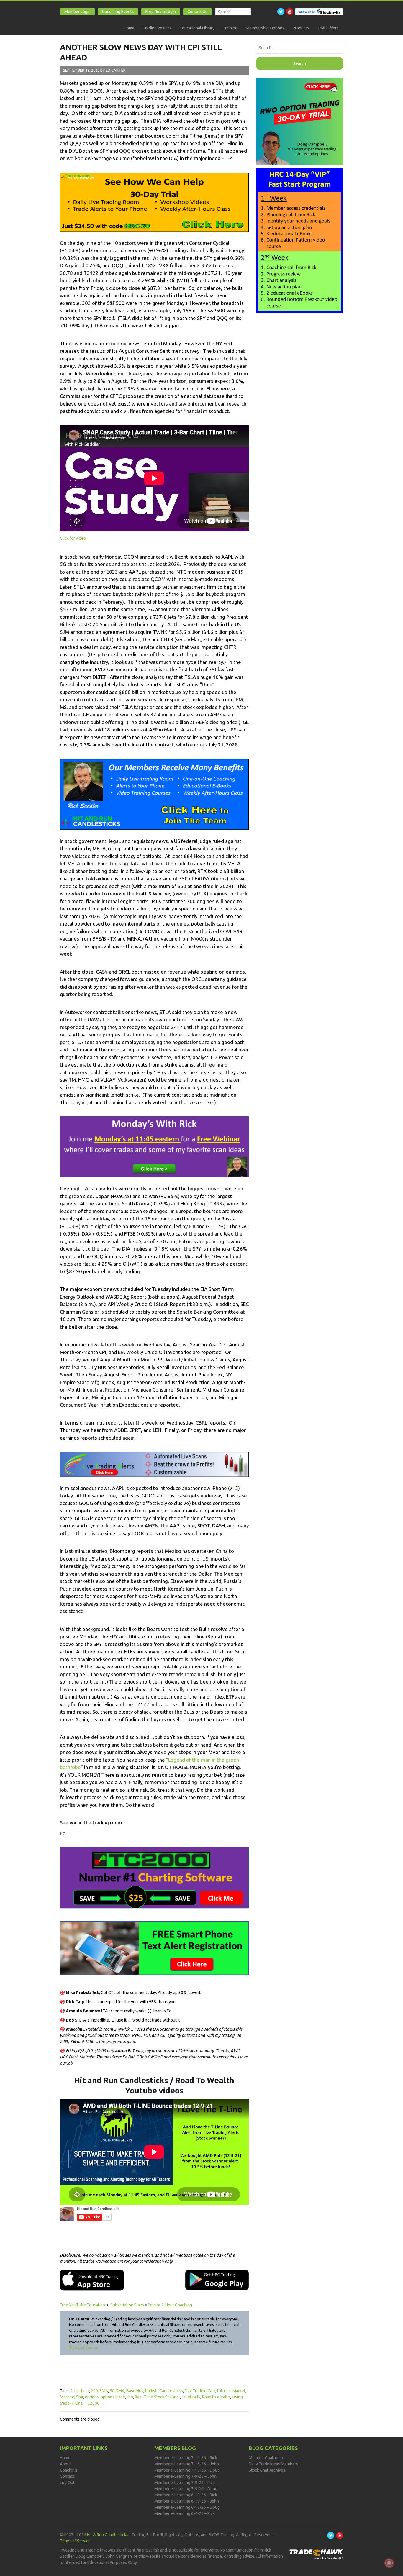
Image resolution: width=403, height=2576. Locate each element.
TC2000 (92, 2403)
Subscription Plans (127, 2305)
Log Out (67, 2483)
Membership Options (265, 28)
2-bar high (80, 2391)
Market (239, 2391)
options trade (113, 2397)
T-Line (77, 2403)
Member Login (77, 12)
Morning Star (72, 2397)
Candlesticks (171, 2391)
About (65, 2464)
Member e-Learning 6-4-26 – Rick (185, 2513)
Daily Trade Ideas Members (273, 2464)
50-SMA (117, 2391)
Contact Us (197, 12)
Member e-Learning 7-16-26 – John (187, 2464)
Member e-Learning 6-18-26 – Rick (186, 2495)
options (92, 2397)
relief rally (191, 2397)
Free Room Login (161, 12)
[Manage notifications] (389, 2563)
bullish (151, 2391)
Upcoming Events (118, 12)
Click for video (73, 538)
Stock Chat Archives (267, 2470)
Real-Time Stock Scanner (157, 2397)
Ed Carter (116, 70)
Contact (67, 2476)
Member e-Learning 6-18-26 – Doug (187, 2507)
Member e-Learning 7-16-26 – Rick (186, 2458)
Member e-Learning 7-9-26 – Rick (185, 2483)
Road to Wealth (216, 2397)
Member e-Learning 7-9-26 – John (185, 2476)
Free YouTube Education (83, 2305)
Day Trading (196, 2391)
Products (301, 28)
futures (224, 2391)
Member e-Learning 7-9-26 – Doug (186, 2489)
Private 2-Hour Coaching (170, 2305)
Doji (212, 2391)
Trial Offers (328, 28)
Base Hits (135, 2391)
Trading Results (157, 28)
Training (230, 28)
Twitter (281, 12)
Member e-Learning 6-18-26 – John (187, 2501)
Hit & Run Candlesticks (108, 2535)
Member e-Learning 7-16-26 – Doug (187, 2470)
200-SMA (99, 2391)
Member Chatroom (266, 2458)
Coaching (68, 2470)
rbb (130, 2397)
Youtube (290, 12)
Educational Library (197, 28)
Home (129, 28)
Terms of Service (84, 2347)
